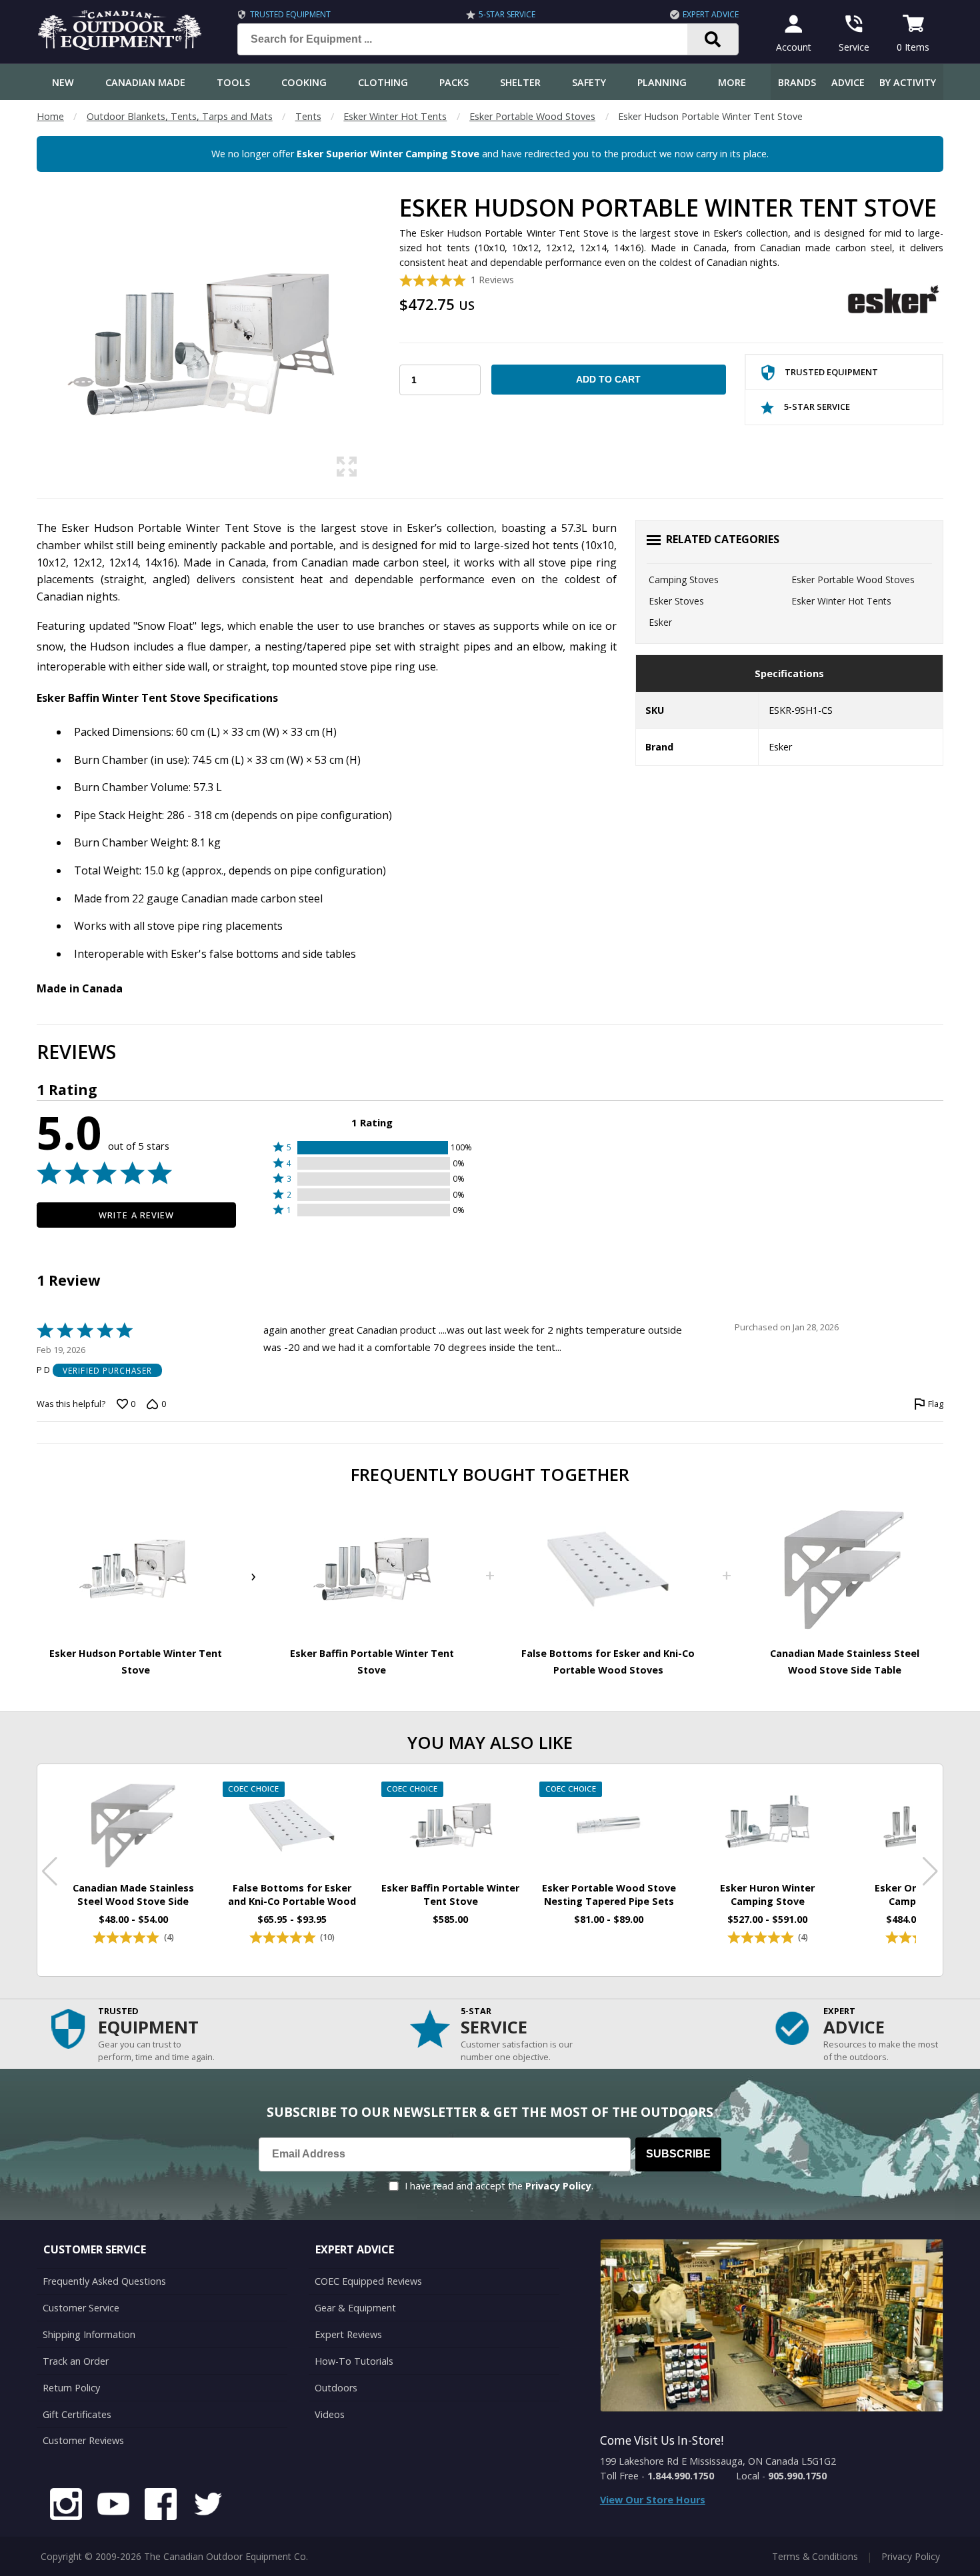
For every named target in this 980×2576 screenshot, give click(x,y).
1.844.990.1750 (681, 2476)
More (732, 82)
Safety (589, 82)
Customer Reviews (83, 2440)
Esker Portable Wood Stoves (532, 116)
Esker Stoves (676, 601)
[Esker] (893, 301)
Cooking (304, 82)
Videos (330, 2414)
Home (50, 116)
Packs (454, 82)
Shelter (520, 82)
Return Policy (71, 2388)
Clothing (383, 82)
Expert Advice (711, 14)
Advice (848, 82)
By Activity (908, 82)
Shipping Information (89, 2334)
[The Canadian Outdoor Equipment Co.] (120, 46)
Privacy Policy (558, 2186)
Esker (660, 622)
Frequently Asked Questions (104, 2281)
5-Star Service (507, 14)
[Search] (713, 39)
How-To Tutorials (354, 2361)
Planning (662, 82)
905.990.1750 (797, 2476)
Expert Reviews (348, 2334)
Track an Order (76, 2361)
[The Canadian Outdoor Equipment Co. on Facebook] (161, 2506)
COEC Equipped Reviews (368, 2281)
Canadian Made (145, 82)
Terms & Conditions (815, 2556)
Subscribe (678, 2154)
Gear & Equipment (355, 2308)
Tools (233, 82)
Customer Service (81, 2308)
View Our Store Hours (653, 2500)
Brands (797, 82)
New (63, 82)
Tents (308, 116)
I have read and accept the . (499, 2186)
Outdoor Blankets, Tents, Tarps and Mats (180, 116)
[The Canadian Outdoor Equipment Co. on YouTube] (113, 2506)
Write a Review (136, 1215)
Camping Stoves (684, 580)
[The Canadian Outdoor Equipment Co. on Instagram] (66, 2506)
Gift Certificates (77, 2414)
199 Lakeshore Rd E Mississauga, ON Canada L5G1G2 (718, 2461)
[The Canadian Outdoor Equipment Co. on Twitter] (208, 2506)
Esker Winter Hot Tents (395, 116)
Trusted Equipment (290, 14)
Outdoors (336, 2388)
